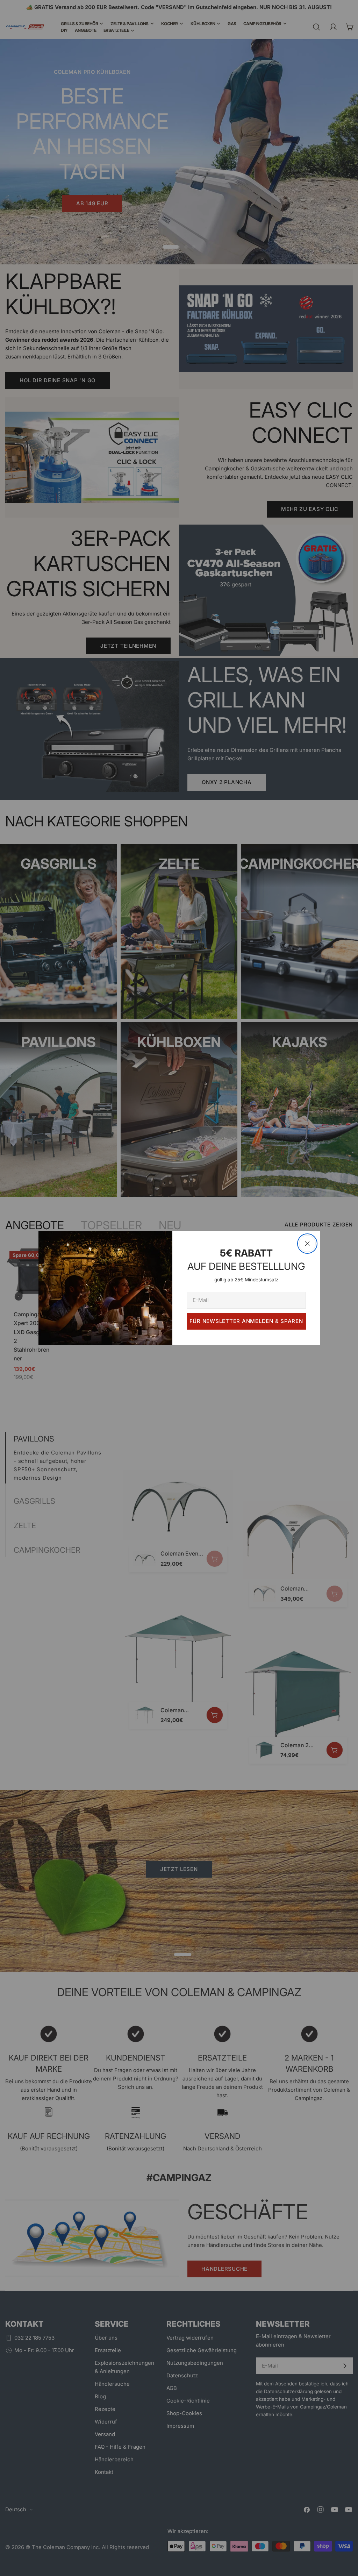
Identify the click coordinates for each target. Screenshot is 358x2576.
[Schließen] (307, 1244)
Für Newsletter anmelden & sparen (246, 1321)
